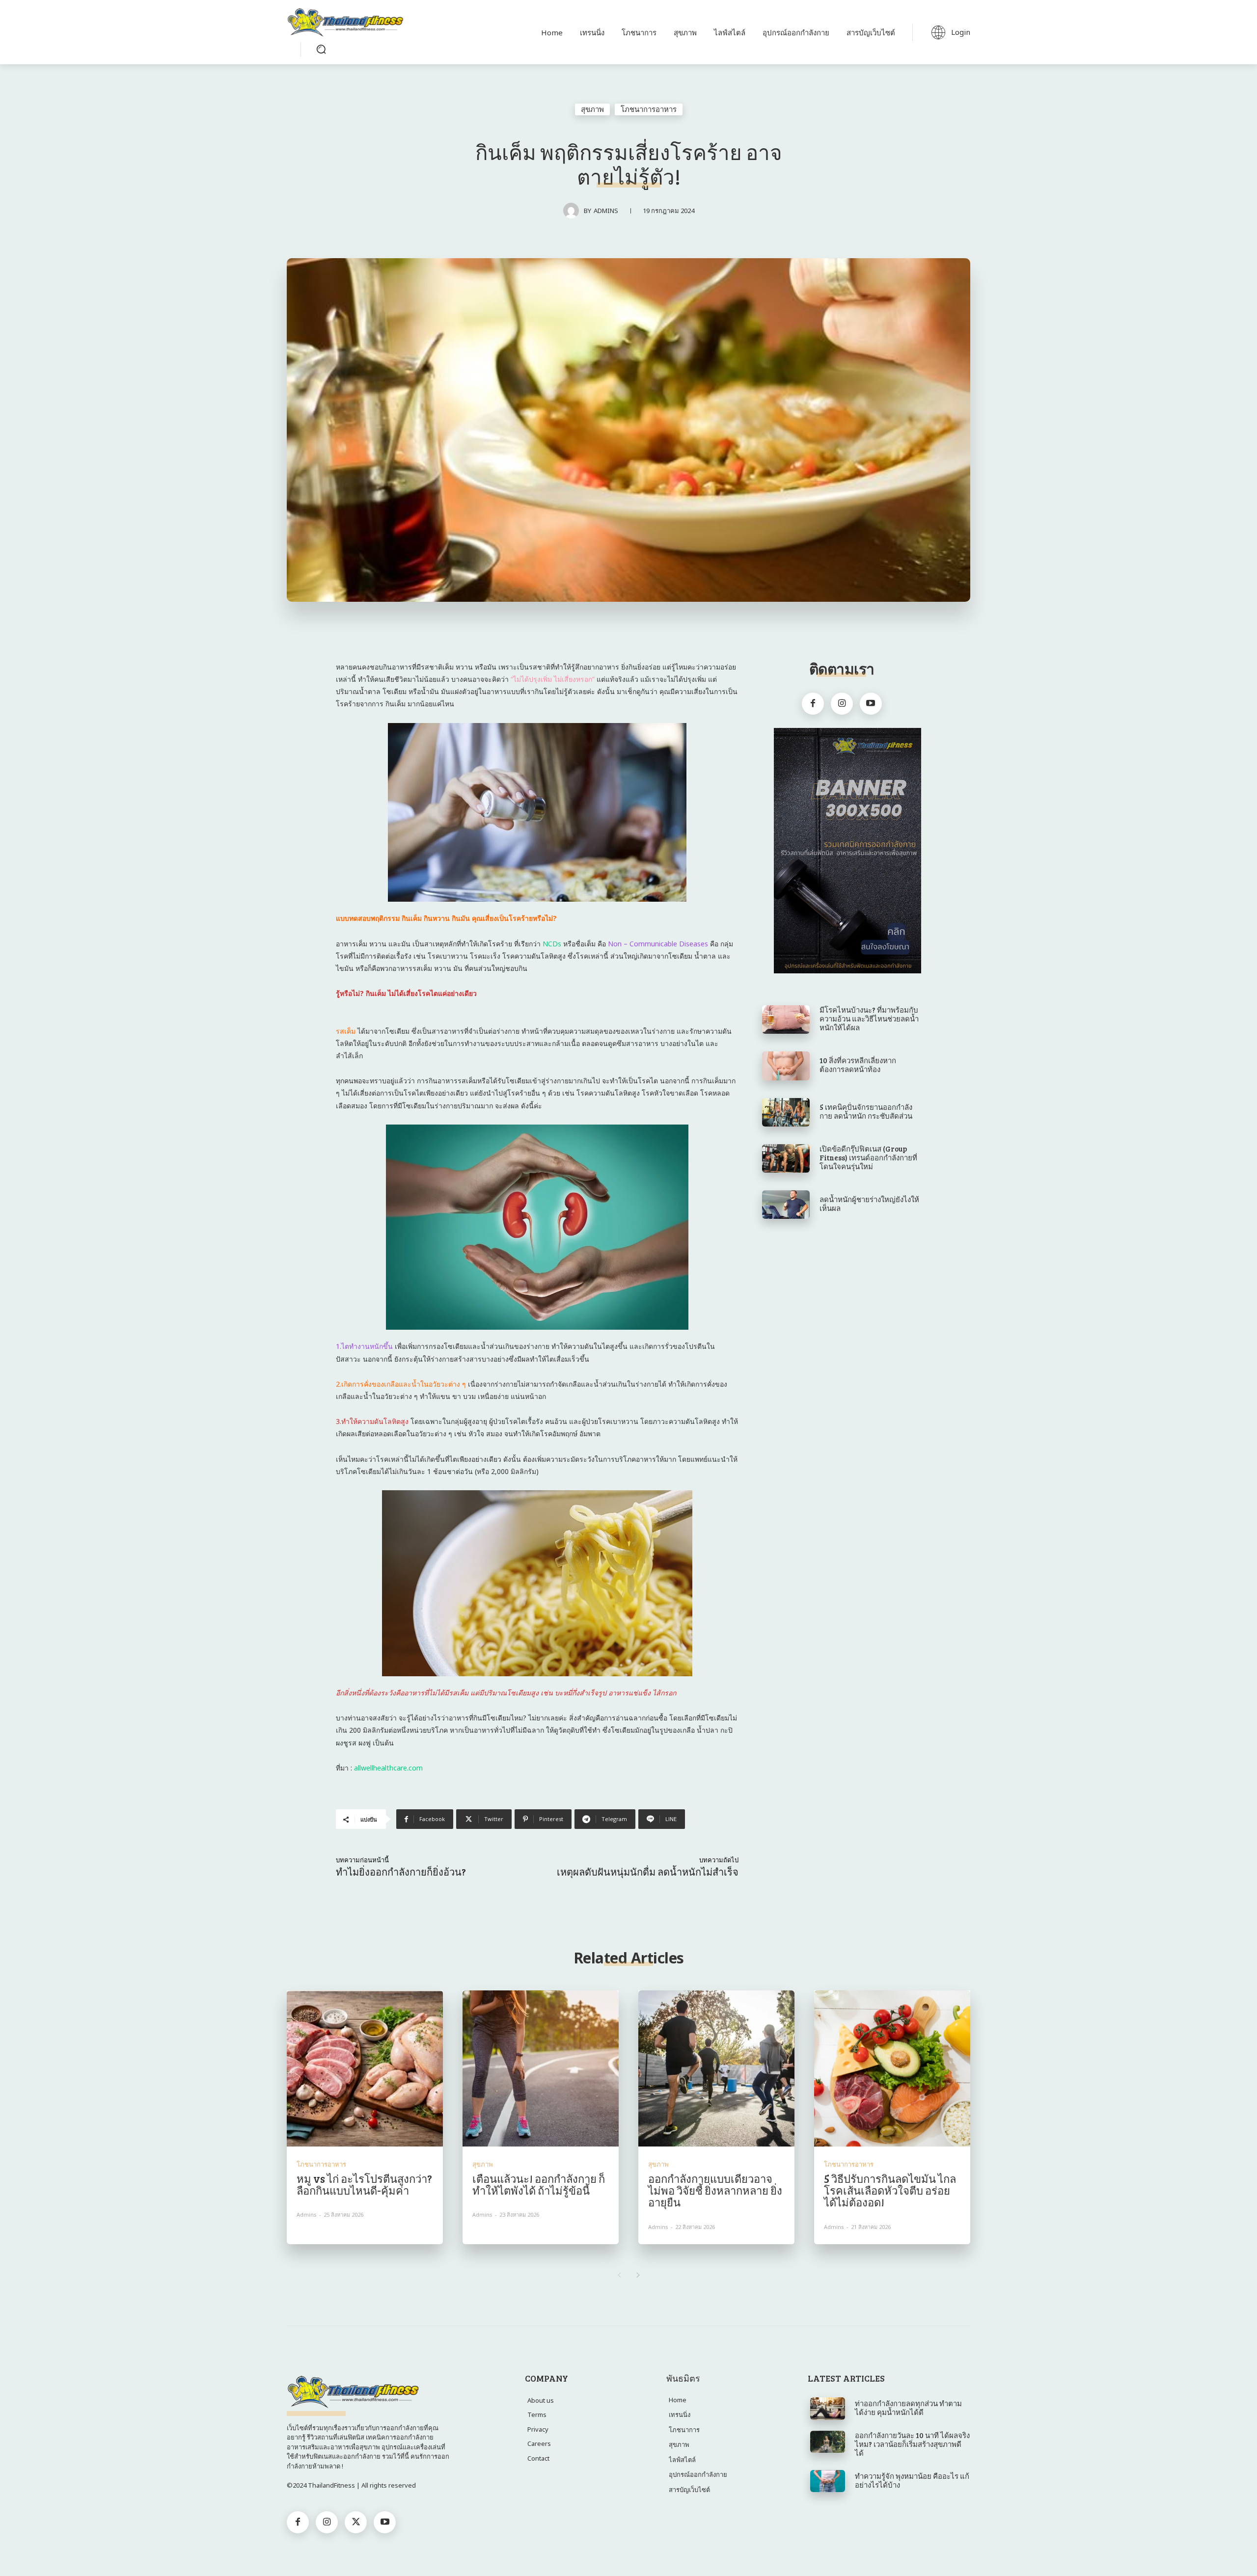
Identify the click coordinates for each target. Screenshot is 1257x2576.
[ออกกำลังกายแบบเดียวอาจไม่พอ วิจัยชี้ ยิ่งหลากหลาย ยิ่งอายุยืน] (716, 2068)
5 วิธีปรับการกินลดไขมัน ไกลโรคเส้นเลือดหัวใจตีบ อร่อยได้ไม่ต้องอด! (890, 2190)
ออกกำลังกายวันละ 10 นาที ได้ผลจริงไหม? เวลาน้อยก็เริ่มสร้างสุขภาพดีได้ (912, 2444)
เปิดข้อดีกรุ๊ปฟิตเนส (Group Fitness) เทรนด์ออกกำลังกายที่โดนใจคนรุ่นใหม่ (868, 1157)
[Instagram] (842, 704)
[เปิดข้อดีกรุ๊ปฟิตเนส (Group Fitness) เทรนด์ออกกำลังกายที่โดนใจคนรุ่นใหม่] (786, 1158)
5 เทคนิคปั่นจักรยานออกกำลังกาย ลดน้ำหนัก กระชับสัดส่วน (866, 1111)
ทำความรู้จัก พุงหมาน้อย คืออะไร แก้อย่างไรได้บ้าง (912, 2480)
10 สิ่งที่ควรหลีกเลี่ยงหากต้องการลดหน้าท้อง (858, 1065)
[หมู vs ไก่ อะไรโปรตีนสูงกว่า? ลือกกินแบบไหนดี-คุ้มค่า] (365, 2068)
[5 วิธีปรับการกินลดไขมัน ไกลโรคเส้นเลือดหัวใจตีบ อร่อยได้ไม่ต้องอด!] (892, 2068)
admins (606, 211)
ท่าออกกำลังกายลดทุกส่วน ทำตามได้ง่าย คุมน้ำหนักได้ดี (908, 2408)
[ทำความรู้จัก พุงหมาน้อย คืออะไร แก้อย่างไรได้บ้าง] (828, 2481)
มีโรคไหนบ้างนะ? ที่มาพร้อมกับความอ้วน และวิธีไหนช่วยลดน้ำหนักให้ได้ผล (869, 1019)
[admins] (574, 211)
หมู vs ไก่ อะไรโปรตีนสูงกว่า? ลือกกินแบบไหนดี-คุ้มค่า (364, 2184)
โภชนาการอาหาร (649, 109)
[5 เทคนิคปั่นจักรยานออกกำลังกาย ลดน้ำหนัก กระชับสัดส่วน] (786, 1112)
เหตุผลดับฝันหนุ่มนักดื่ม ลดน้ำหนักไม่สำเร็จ (648, 1872)
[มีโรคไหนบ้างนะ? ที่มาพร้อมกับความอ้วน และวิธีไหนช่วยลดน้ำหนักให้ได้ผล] (786, 1020)
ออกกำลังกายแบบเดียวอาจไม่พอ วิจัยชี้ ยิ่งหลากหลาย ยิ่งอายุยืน (715, 2190)
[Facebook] (813, 704)
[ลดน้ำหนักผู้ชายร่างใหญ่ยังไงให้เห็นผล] (786, 1205)
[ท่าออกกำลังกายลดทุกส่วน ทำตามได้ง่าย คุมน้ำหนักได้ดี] (828, 2409)
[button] (321, 49)
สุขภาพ (592, 109)
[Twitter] (356, 2522)
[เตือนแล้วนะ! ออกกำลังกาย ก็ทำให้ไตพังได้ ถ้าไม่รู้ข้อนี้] (541, 2068)
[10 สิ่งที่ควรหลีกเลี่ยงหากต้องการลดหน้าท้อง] (786, 1066)
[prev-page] (619, 2275)
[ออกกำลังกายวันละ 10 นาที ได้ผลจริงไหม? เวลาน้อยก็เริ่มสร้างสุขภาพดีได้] (828, 2442)
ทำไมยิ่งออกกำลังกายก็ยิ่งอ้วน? (401, 1872)
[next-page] (638, 2275)
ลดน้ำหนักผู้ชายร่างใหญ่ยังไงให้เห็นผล (869, 1204)
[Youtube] (871, 704)
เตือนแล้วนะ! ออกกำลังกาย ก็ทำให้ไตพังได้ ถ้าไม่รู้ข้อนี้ (539, 2184)
